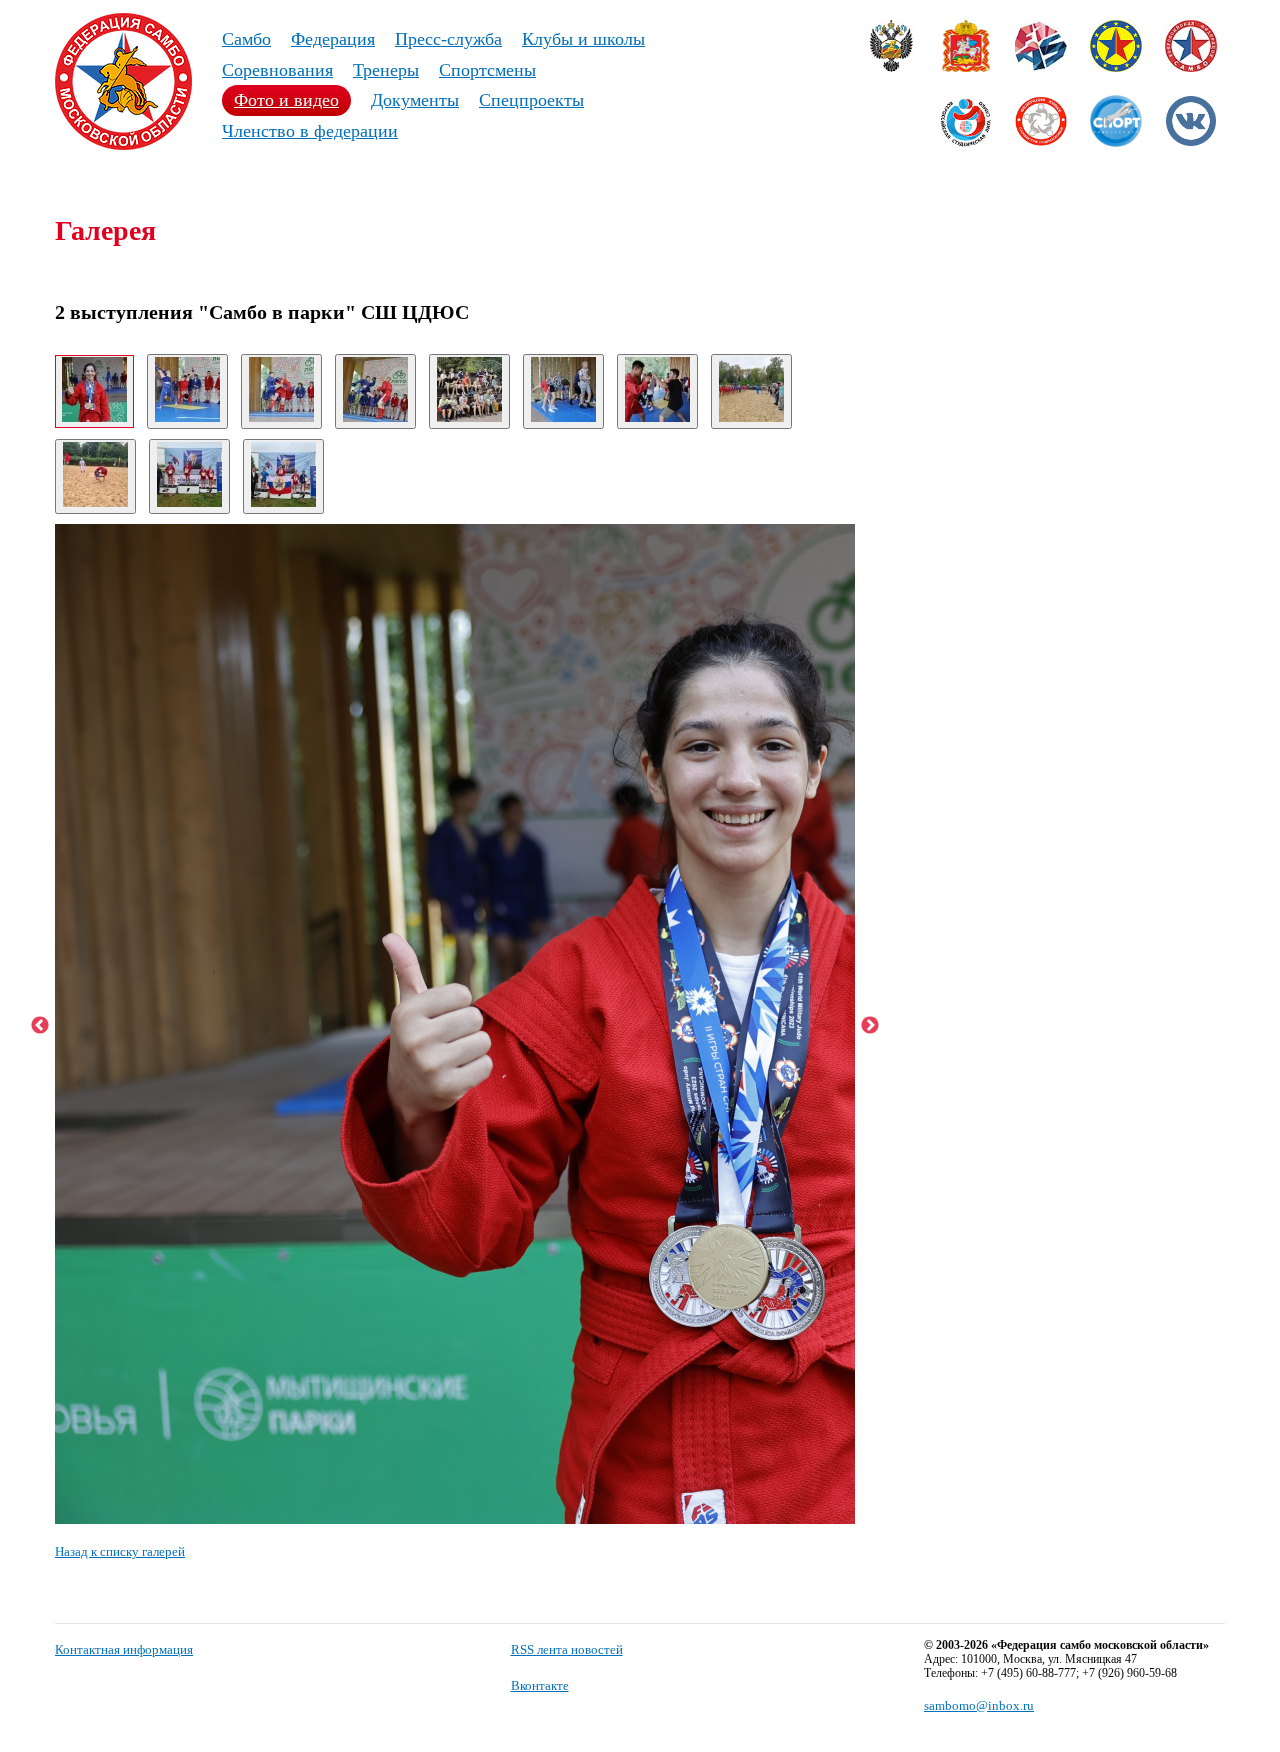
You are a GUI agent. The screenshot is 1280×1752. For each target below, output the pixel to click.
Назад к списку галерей (120, 1551)
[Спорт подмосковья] (1116, 142)
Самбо (246, 39)
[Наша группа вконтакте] (1191, 142)
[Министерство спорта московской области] (966, 67)
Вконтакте (540, 1685)
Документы (415, 100)
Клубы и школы (583, 39)
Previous (40, 1026)
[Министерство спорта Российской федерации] (891, 67)
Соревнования (277, 70)
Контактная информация (124, 1649)
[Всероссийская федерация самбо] (1191, 67)
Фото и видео (286, 100)
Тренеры (386, 70)
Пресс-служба (448, 39)
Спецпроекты (531, 100)
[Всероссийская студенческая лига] (966, 142)
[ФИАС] (1041, 67)
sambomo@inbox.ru (979, 1705)
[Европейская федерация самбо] (1116, 67)
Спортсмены (487, 70)
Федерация (333, 39)
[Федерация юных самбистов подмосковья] (1041, 142)
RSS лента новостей (567, 1649)
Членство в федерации (310, 131)
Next (870, 1026)
